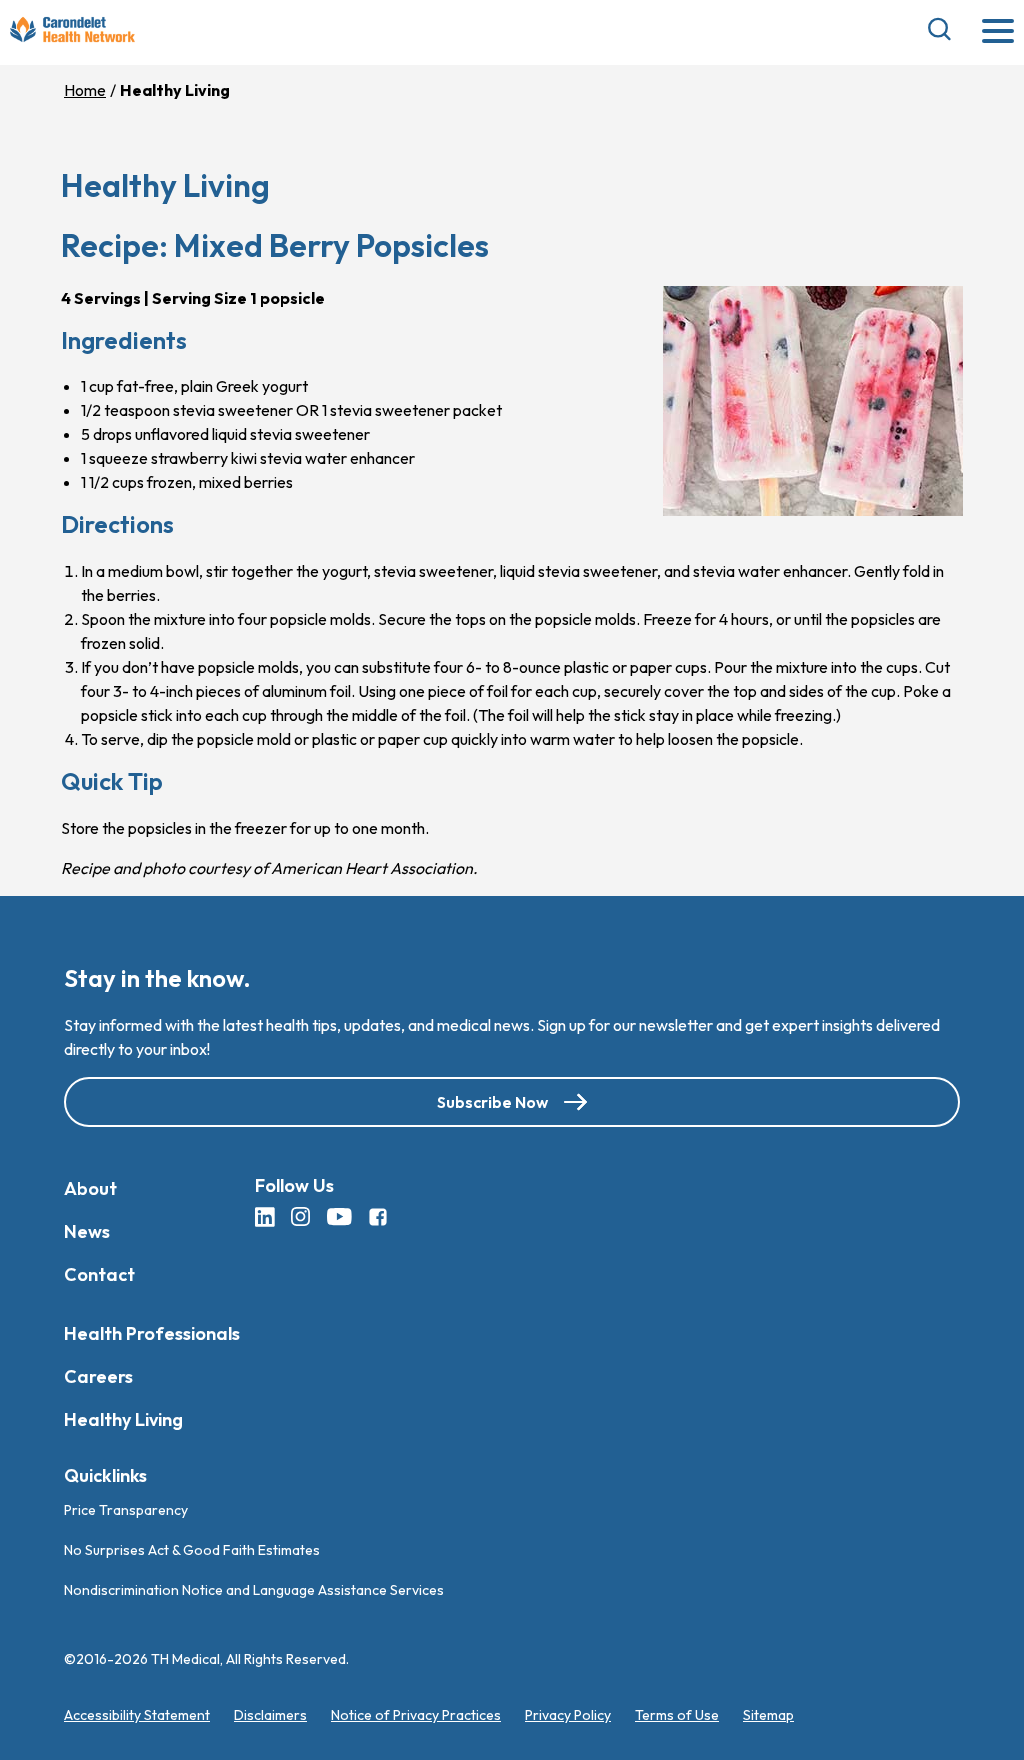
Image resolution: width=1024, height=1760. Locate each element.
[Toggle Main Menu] (998, 32)
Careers (98, 1376)
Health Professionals (152, 1333)
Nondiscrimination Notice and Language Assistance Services (254, 1589)
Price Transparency (126, 1509)
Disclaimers (270, 1714)
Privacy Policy (568, 1714)
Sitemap (768, 1714)
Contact (99, 1274)
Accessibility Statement (137, 1714)
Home (85, 90)
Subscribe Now (492, 1102)
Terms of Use (677, 1714)
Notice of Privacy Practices (416, 1714)
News (87, 1231)
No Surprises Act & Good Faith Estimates (192, 1549)
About (90, 1188)
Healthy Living (123, 1419)
